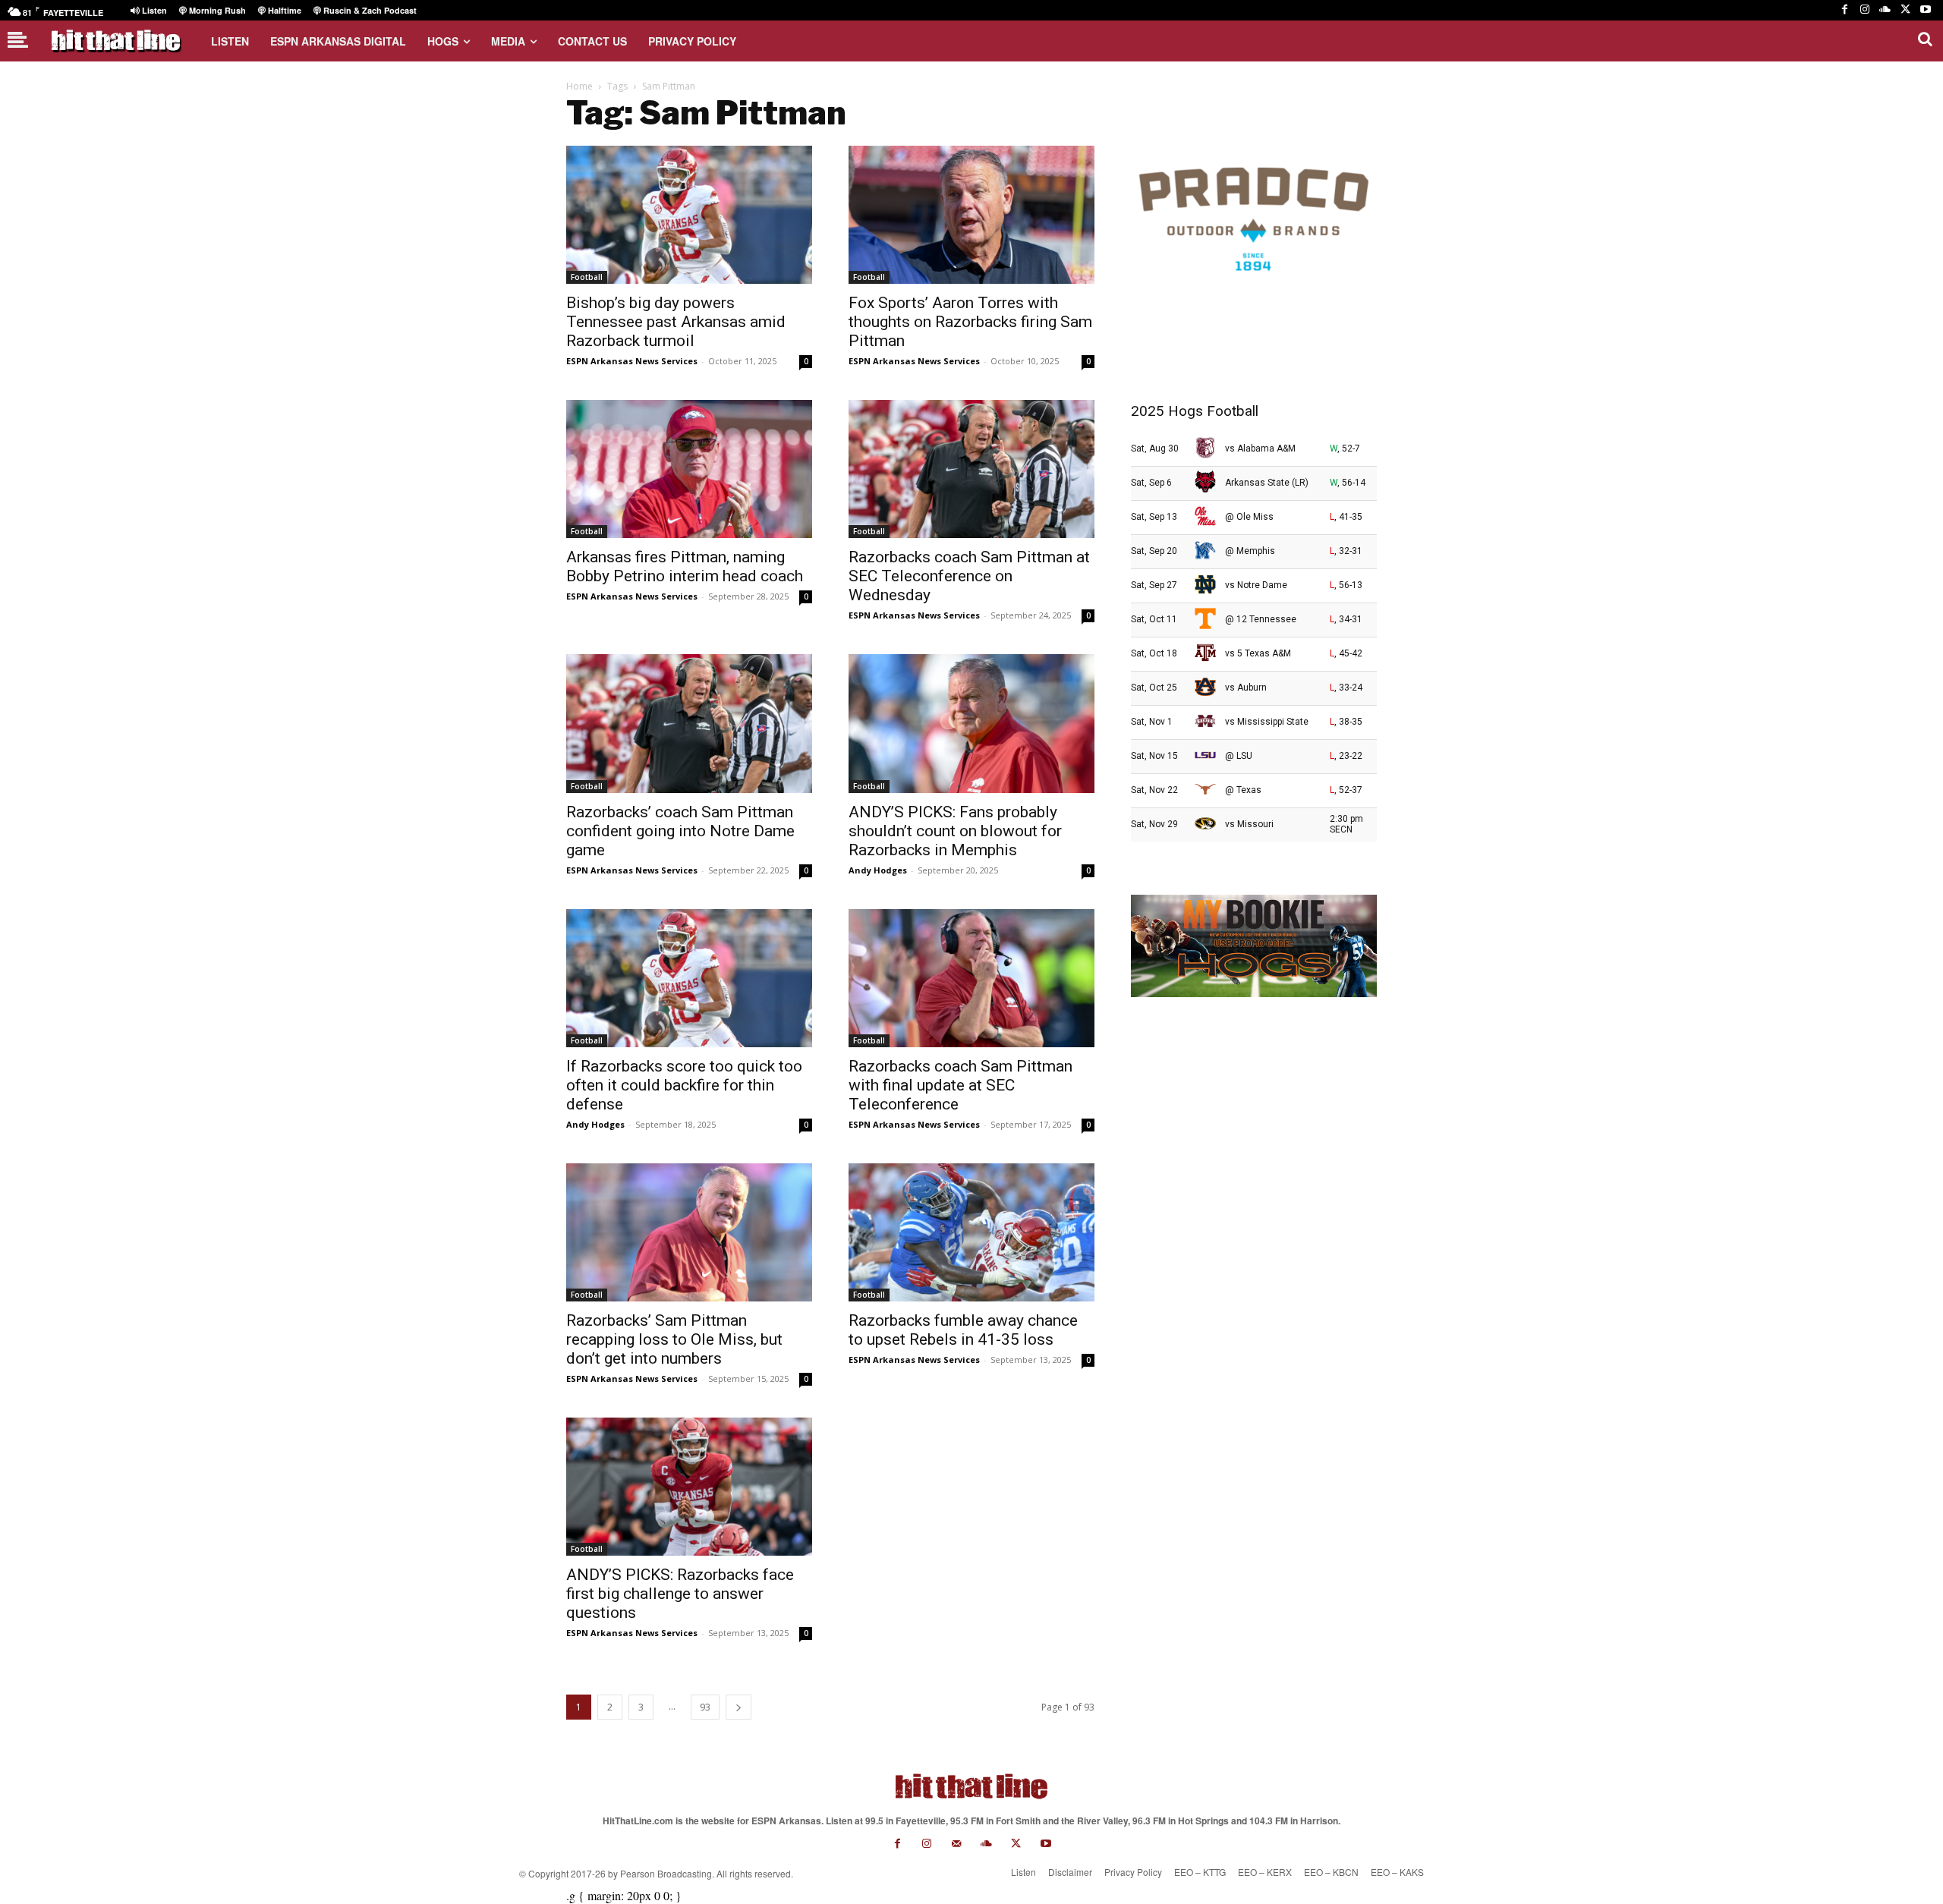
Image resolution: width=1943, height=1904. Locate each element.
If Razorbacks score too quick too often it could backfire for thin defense (684, 1085)
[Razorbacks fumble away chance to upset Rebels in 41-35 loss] (971, 1232)
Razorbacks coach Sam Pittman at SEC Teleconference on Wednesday (969, 576)
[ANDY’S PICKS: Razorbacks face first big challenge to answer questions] (689, 1487)
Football (587, 277)
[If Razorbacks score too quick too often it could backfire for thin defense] (689, 978)
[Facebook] (1845, 10)
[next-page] (738, 1707)
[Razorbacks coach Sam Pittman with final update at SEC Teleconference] (971, 978)
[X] (1905, 10)
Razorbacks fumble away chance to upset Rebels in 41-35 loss (963, 1330)
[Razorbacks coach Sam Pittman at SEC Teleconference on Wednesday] (971, 469)
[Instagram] (1865, 10)
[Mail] (957, 1844)
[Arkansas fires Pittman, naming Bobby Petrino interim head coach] (689, 469)
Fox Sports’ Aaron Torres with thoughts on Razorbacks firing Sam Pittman (970, 322)
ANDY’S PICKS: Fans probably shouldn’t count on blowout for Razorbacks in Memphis (955, 831)
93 (705, 1707)
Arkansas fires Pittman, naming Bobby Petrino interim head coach (685, 566)
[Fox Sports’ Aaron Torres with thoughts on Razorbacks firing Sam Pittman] (971, 215)
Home (579, 86)
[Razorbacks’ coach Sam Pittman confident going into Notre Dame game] (689, 723)
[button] (1925, 39)
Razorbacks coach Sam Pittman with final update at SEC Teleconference (960, 1085)
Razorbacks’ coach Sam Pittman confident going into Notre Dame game (680, 831)
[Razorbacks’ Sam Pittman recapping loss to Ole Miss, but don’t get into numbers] (689, 1232)
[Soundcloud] (1885, 10)
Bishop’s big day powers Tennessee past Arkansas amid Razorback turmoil (676, 322)
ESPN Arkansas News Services (632, 361)
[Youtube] (1925, 10)
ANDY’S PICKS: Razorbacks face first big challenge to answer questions (680, 1594)
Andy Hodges (878, 870)
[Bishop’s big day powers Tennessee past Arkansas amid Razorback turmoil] (689, 215)
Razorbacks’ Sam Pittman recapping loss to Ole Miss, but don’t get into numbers (674, 1339)
